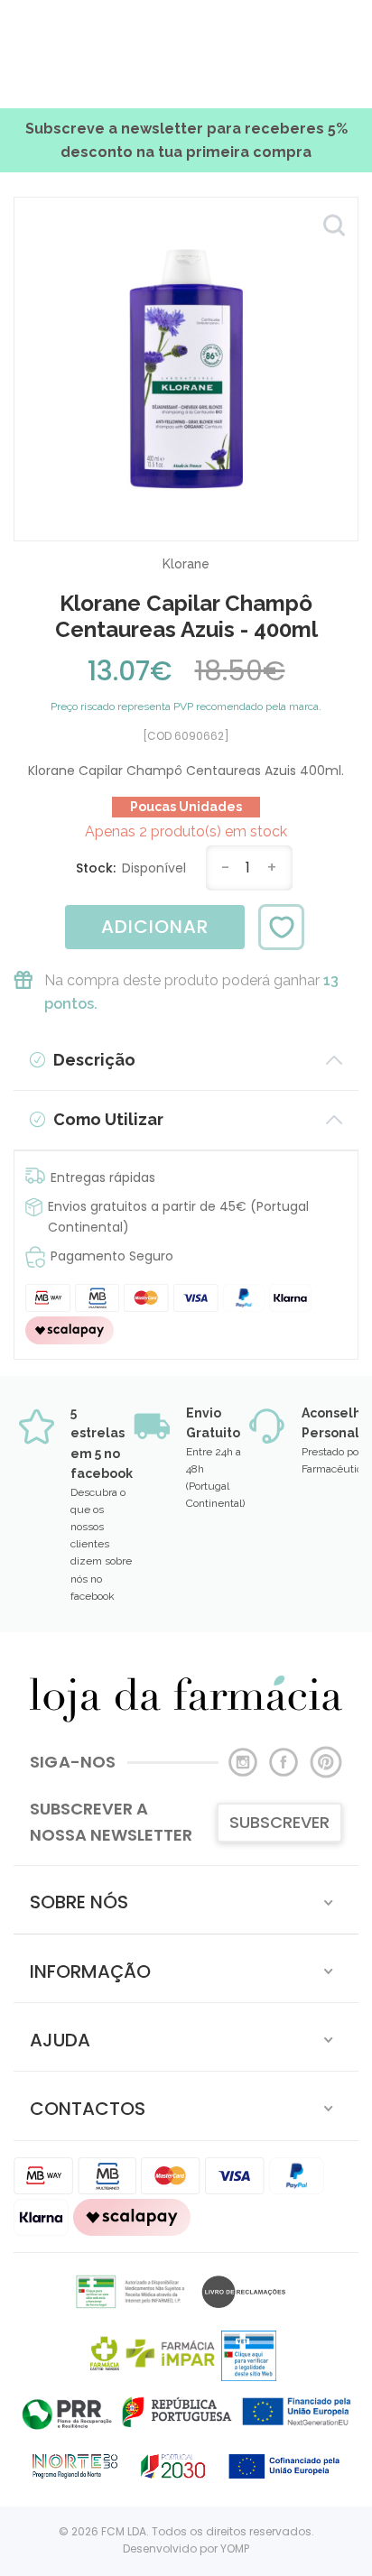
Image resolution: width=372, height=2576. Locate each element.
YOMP (235, 2548)
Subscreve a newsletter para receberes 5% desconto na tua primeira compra (186, 140)
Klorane (186, 564)
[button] (186, 1900)
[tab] (186, 1900)
